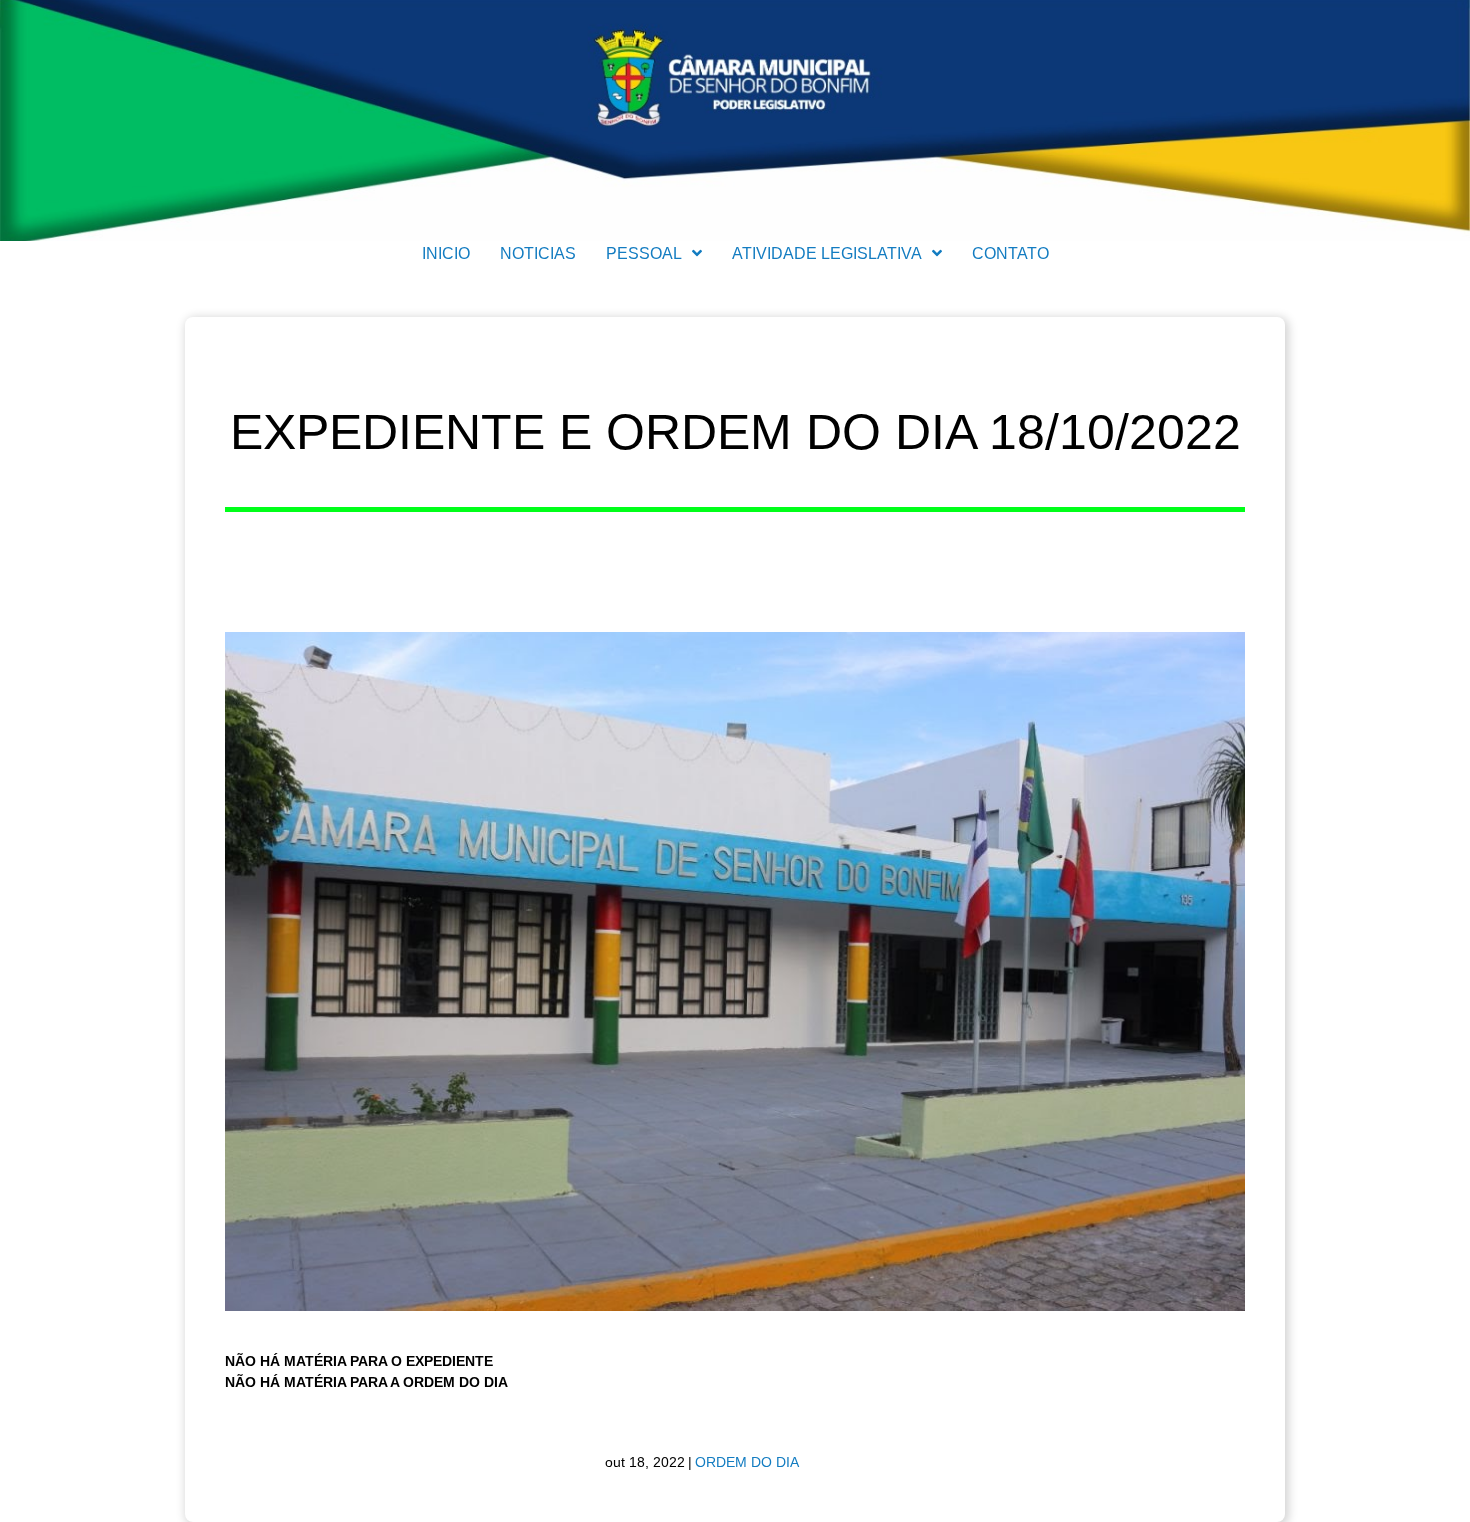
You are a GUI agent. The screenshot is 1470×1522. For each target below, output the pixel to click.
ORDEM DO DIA (747, 1462)
